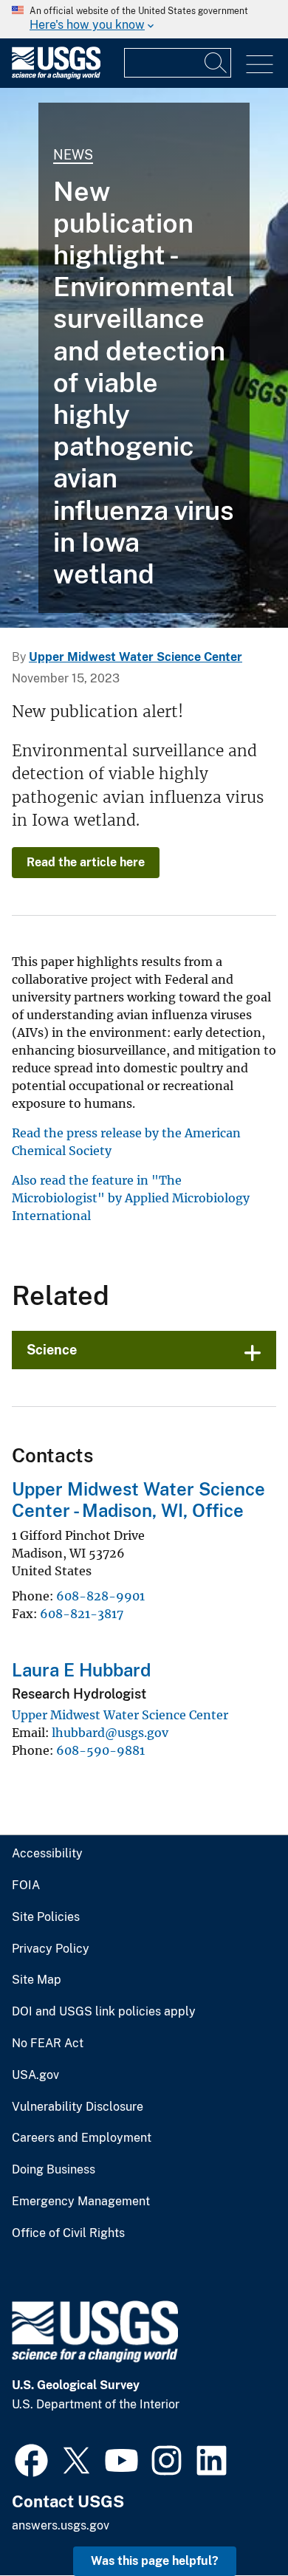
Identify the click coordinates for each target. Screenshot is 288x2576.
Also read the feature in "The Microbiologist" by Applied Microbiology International (131, 1198)
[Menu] (260, 65)
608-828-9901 (100, 1596)
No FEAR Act (48, 2044)
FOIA (26, 1885)
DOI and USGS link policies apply (104, 2012)
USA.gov (35, 2075)
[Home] (56, 76)
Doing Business (54, 2170)
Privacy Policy (51, 1949)
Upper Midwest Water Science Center (136, 657)
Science (52, 1350)
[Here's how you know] (144, 19)
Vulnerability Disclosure (78, 2107)
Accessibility (47, 1854)
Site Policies (46, 1917)
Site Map (37, 1980)
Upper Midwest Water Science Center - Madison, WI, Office (138, 1500)
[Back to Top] (234, 2522)
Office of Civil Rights (68, 2233)
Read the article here (86, 862)
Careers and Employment (82, 2138)
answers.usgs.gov (61, 2525)
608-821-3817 (82, 1614)
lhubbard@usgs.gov (110, 1733)
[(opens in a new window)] (31, 2459)
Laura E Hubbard (81, 1670)
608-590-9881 (100, 1750)
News (73, 155)
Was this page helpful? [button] (155, 2561)
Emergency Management (81, 2202)
